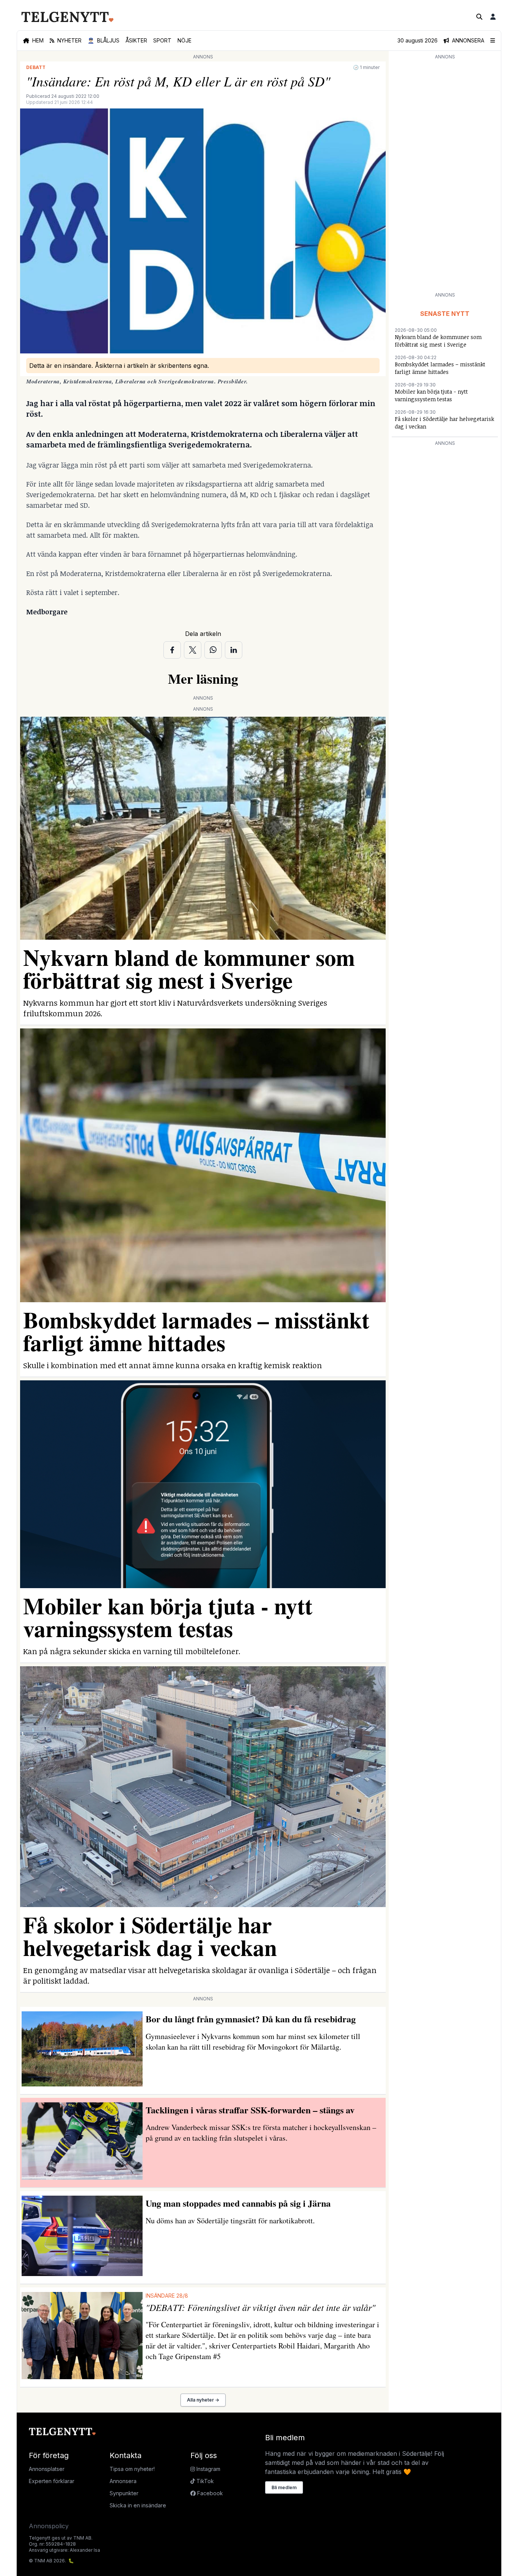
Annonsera (123, 2481)
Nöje (184, 40)
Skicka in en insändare (138, 2505)
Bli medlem (284, 2487)
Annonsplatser (47, 2469)
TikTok (204, 2481)
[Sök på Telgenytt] (479, 17)
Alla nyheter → (203, 2400)
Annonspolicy (49, 2526)
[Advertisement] (445, 175)
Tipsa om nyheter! (132, 2469)
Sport (162, 40)
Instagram (208, 2469)
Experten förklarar (52, 2481)
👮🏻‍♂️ (104, 40)
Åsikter (136, 40)
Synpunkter (124, 2493)
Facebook (209, 2493)
